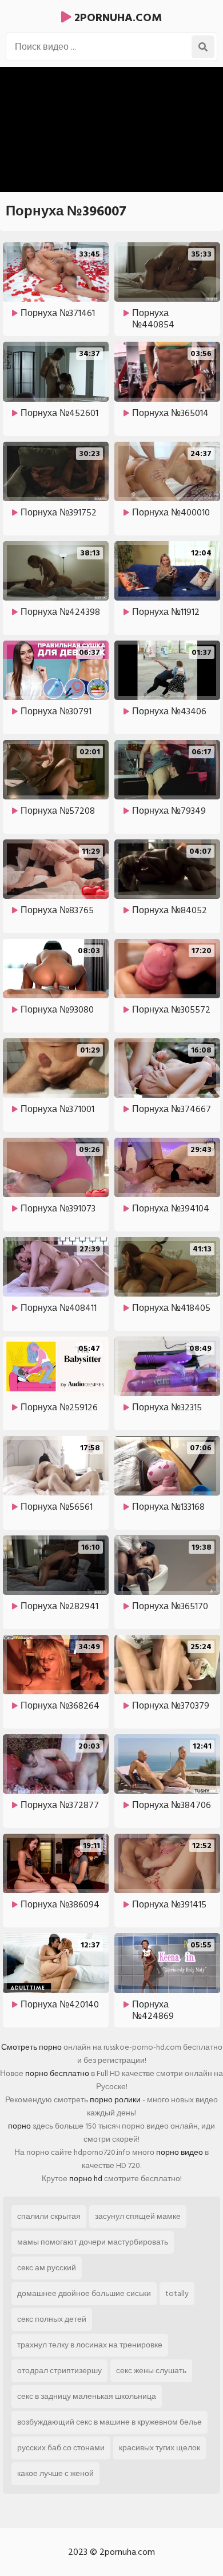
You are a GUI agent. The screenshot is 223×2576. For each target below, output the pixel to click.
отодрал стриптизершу (59, 2371)
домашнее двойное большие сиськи (84, 2293)
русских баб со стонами (61, 2448)
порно (19, 2126)
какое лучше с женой (55, 2473)
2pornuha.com (117, 18)
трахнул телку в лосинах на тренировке (90, 2345)
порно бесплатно (57, 2073)
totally (177, 2293)
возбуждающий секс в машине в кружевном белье (109, 2422)
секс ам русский (47, 2268)
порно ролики (115, 2100)
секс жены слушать (151, 2371)
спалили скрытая (49, 2216)
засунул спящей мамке (138, 2216)
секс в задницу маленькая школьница (87, 2396)
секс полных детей (52, 2319)
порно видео (180, 2152)
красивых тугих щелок (160, 2448)
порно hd (86, 2179)
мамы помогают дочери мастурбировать (93, 2242)
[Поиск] (203, 47)
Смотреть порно (31, 2047)
